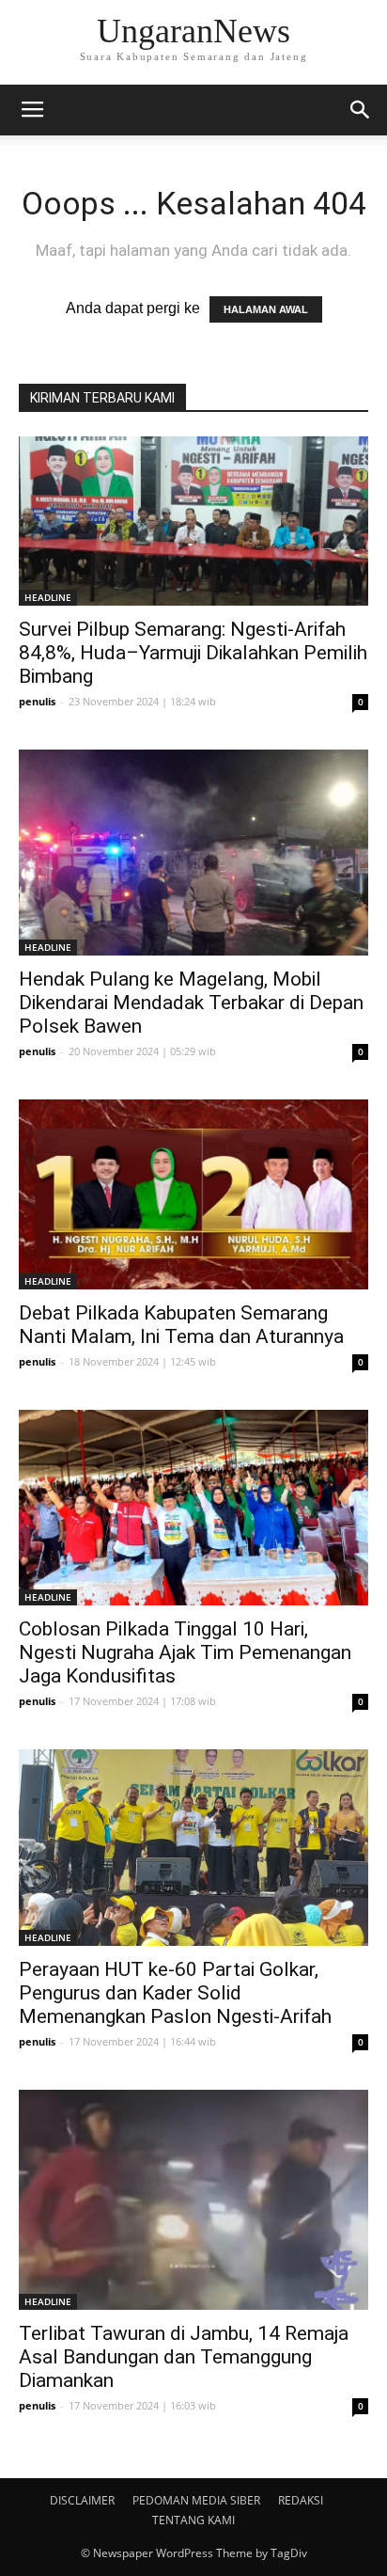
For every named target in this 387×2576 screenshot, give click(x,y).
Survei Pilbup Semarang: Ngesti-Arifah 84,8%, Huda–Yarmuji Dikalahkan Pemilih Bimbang (193, 653)
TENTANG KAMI (193, 2520)
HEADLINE (48, 597)
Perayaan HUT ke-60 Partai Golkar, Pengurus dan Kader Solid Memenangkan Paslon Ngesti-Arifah (175, 1993)
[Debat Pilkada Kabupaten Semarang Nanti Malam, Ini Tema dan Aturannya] (193, 1194)
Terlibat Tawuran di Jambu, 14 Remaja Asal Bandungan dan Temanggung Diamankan (184, 2357)
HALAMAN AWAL (266, 309)
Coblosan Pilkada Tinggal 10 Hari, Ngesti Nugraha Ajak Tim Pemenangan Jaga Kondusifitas (185, 1652)
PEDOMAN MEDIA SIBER (196, 2500)
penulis (37, 701)
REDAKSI (301, 2500)
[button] (361, 110)
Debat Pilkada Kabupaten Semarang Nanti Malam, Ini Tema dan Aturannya (181, 1325)
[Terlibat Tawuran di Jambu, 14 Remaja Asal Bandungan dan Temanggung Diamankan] (193, 2199)
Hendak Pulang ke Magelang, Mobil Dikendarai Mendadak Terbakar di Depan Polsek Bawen (191, 1003)
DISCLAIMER (82, 2500)
